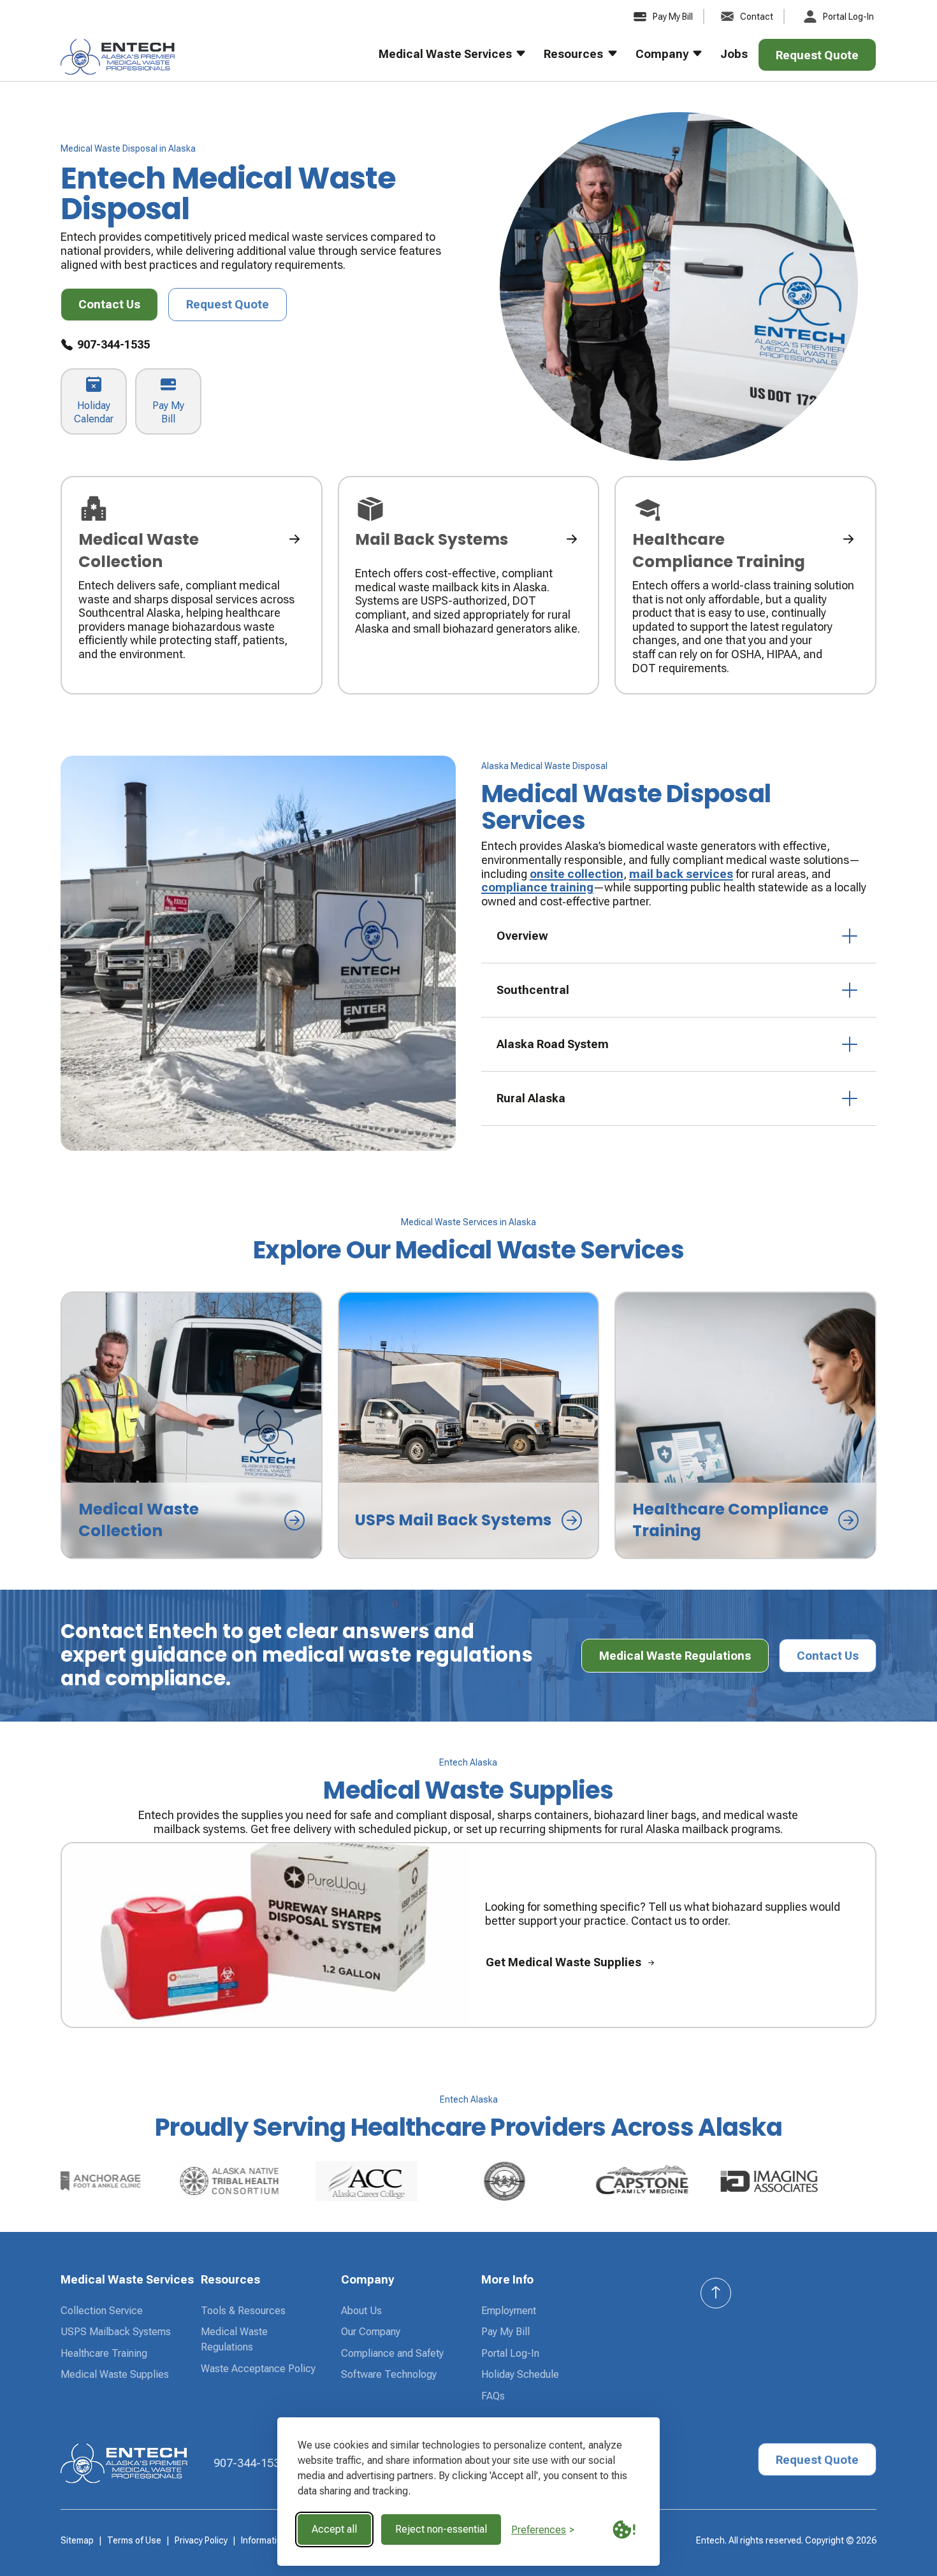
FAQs (493, 2396)
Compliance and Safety (392, 2353)
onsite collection (577, 874)
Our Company (371, 2332)
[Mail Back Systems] (469, 586)
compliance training (537, 887)
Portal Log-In (510, 2353)
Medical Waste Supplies (115, 2374)
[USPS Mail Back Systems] (469, 1425)
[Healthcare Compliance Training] (745, 586)
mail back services (681, 874)
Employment (509, 2311)
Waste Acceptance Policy (258, 2369)
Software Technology (389, 2374)
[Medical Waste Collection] (192, 586)
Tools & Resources (243, 2311)
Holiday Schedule (520, 2374)
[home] (118, 60)
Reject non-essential (441, 2529)
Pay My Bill (505, 2332)
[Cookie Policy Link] (624, 2529)
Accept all (334, 2529)
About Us (361, 2311)
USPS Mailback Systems (116, 2332)
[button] (444, 60)
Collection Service (102, 2311)
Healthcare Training (104, 2353)
